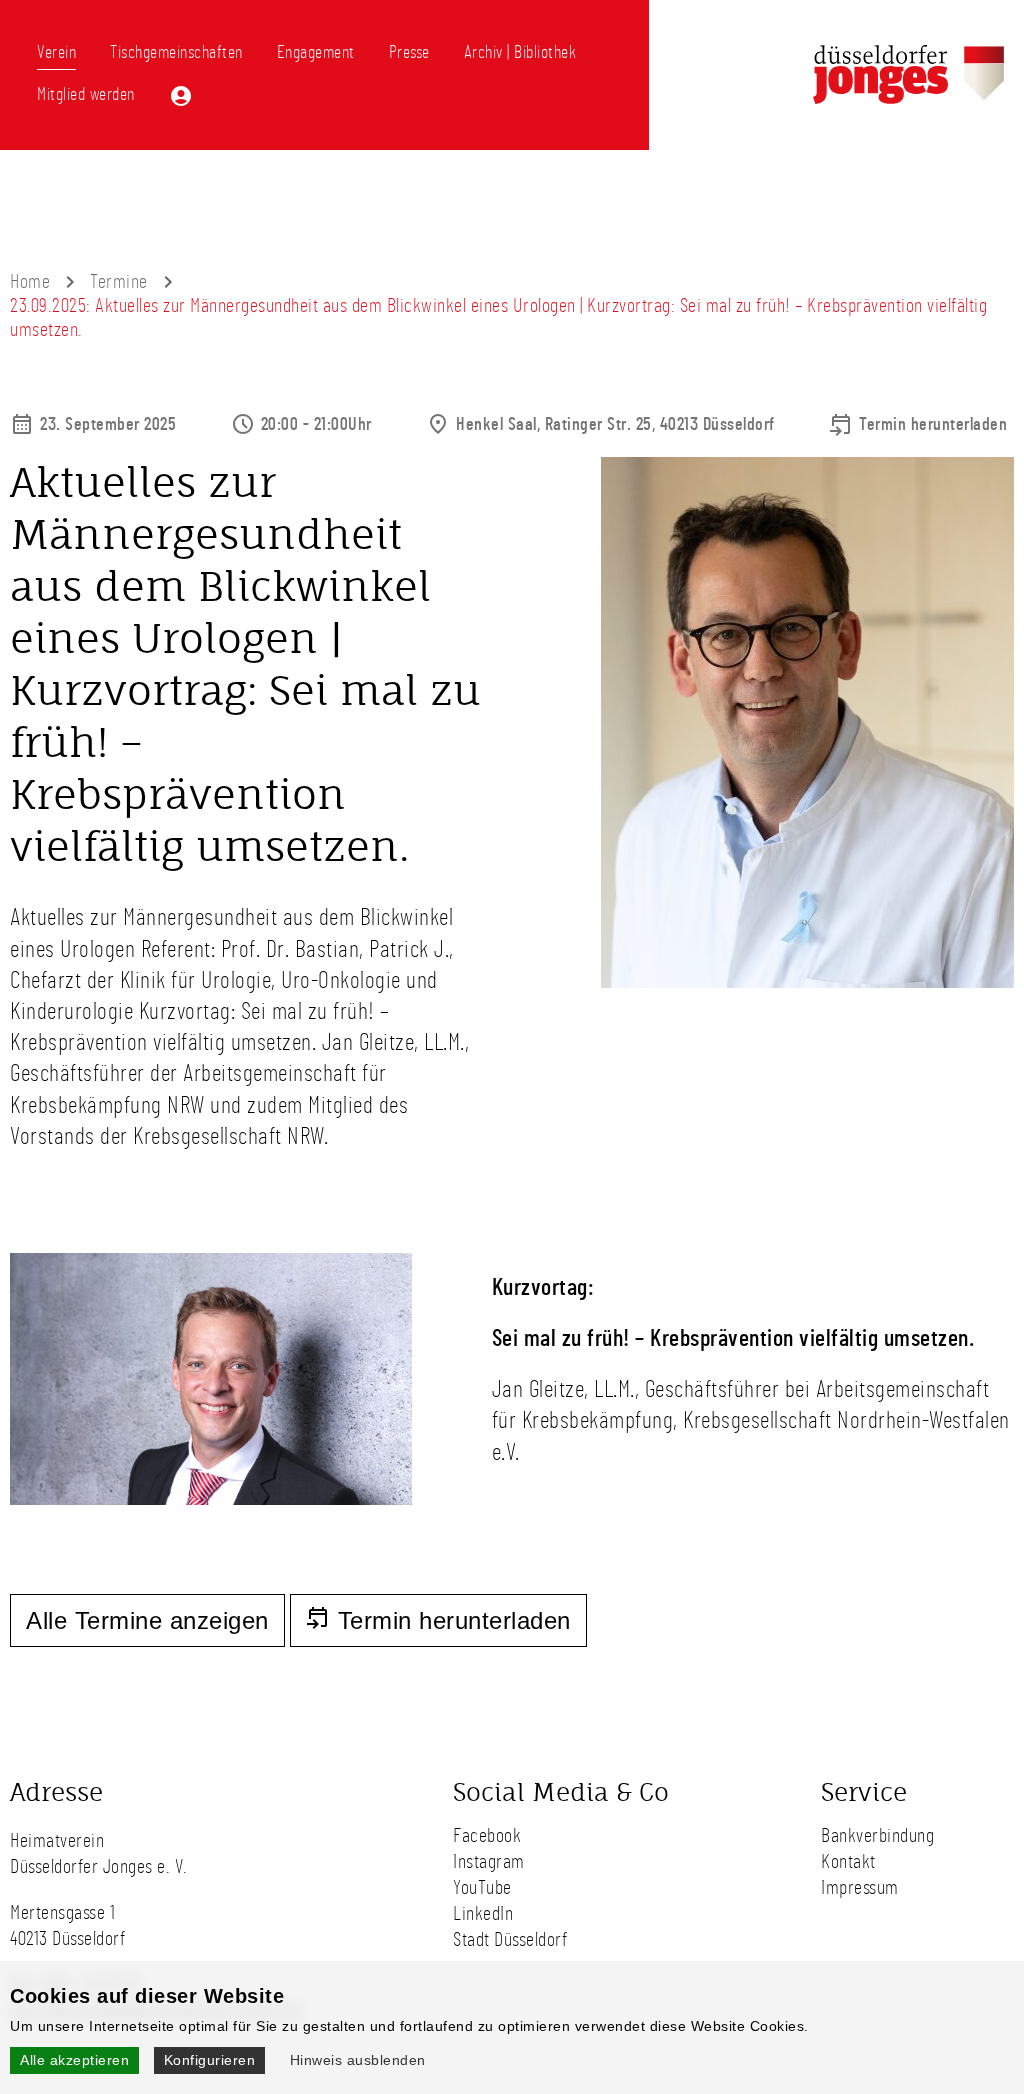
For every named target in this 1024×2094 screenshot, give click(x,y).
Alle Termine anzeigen (147, 1620)
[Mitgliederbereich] (181, 96)
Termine (119, 282)
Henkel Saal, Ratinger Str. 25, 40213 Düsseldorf (615, 425)
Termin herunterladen (933, 425)
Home (30, 282)
